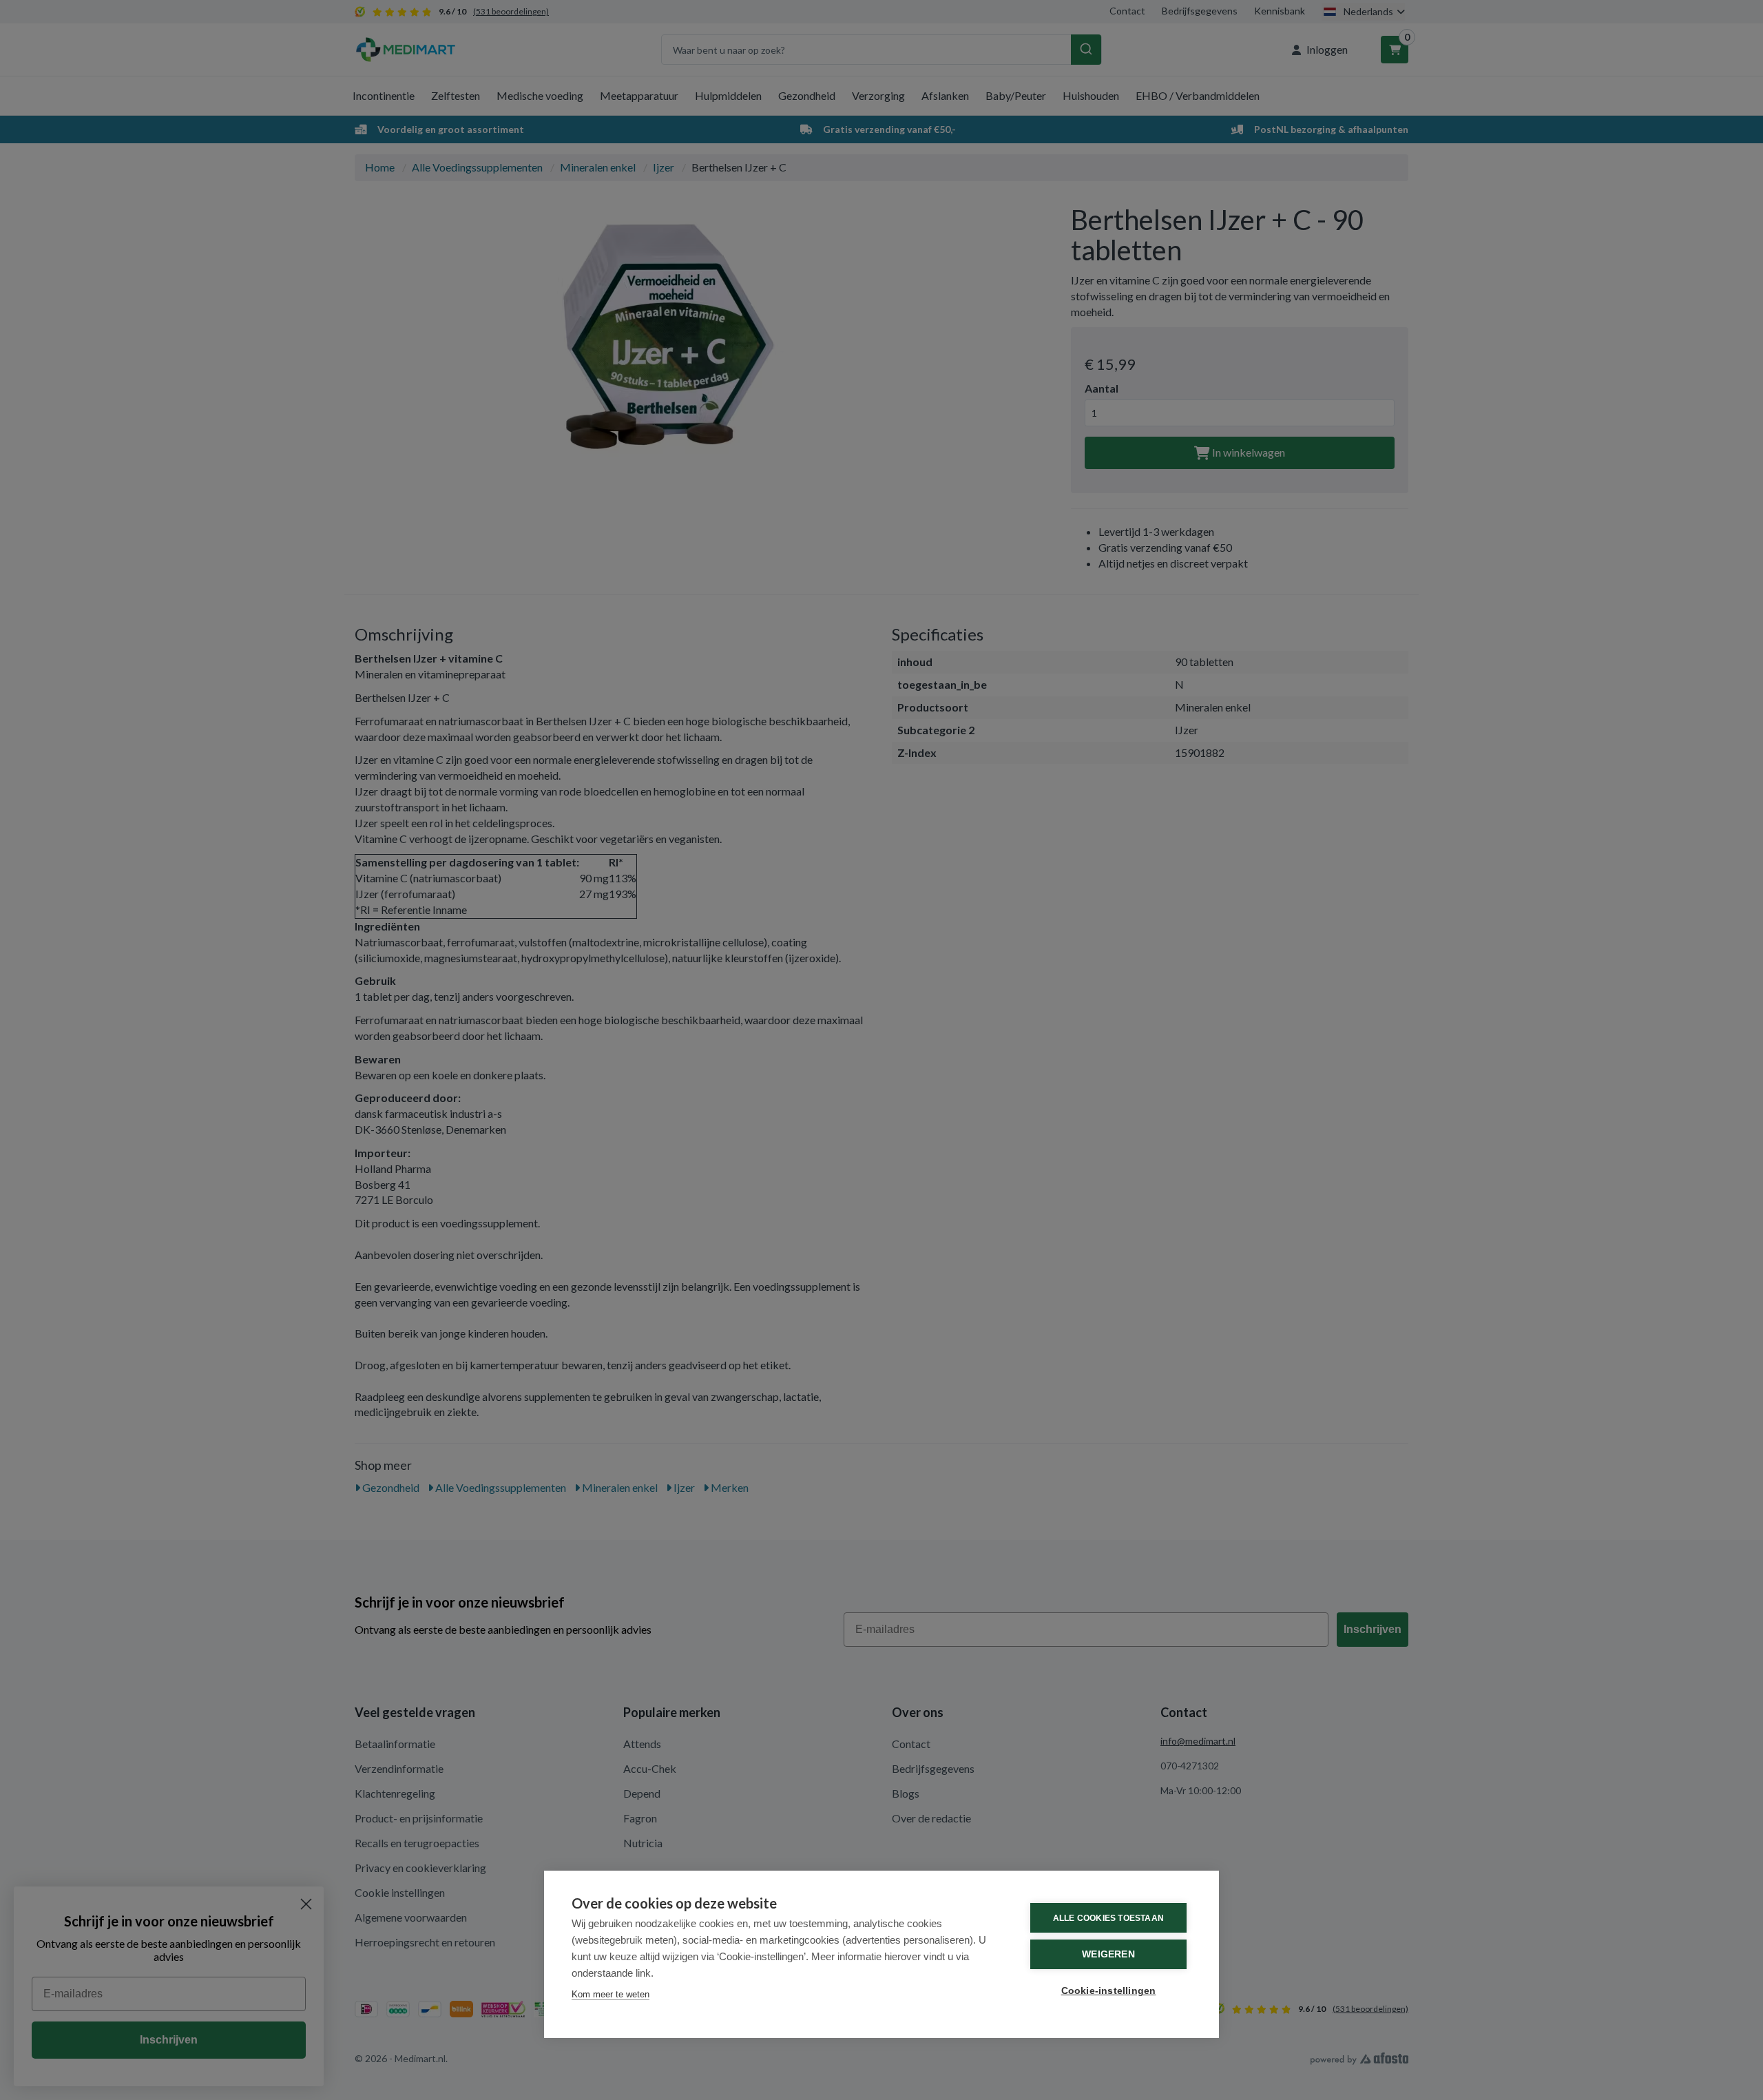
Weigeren (1108, 1954)
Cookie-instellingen (1109, 1991)
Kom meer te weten (611, 1994)
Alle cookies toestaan (1108, 1918)
